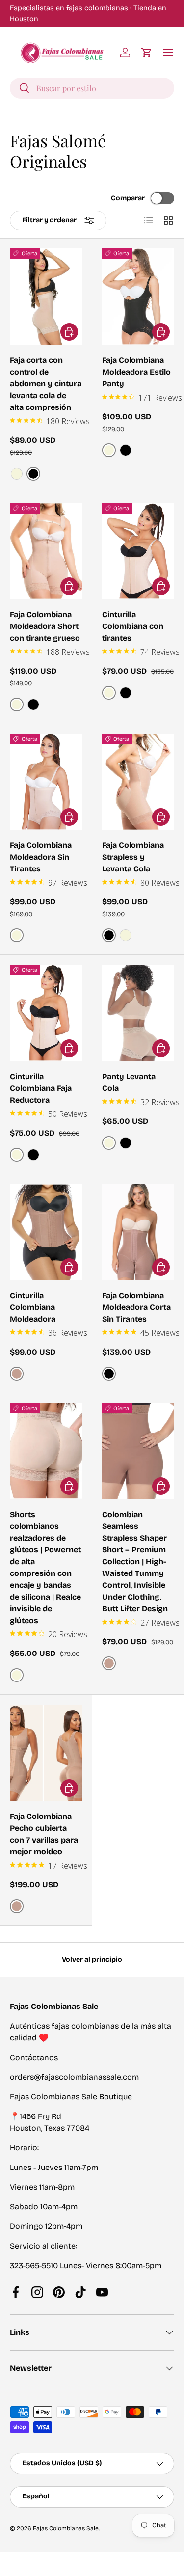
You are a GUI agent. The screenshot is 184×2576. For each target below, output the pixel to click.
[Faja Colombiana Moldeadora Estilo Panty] (138, 296)
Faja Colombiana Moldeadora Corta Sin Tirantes (136, 1307)
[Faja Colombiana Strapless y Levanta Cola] (138, 782)
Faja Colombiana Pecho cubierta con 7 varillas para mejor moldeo (44, 1834)
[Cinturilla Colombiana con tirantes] (138, 551)
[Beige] (17, 474)
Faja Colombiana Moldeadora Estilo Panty (136, 372)
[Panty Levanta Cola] (138, 1013)
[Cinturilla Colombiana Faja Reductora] (46, 1013)
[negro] (126, 450)
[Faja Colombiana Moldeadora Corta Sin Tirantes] (138, 1232)
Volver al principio (92, 1960)
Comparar (128, 198)
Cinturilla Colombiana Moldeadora (33, 1307)
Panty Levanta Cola (129, 1082)
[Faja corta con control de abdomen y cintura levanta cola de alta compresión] (46, 296)
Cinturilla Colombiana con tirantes (133, 626)
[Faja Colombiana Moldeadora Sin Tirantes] (46, 782)
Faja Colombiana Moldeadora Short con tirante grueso (45, 626)
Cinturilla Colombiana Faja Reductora (41, 1088)
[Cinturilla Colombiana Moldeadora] (46, 1232)
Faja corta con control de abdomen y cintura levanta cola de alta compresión (46, 384)
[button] (147, 53)
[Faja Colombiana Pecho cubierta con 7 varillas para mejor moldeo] (46, 1752)
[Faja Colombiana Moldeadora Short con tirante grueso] (46, 551)
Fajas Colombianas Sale (66, 2528)
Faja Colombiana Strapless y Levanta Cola (133, 857)
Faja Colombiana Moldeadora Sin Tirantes (41, 857)
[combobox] (92, 88)
